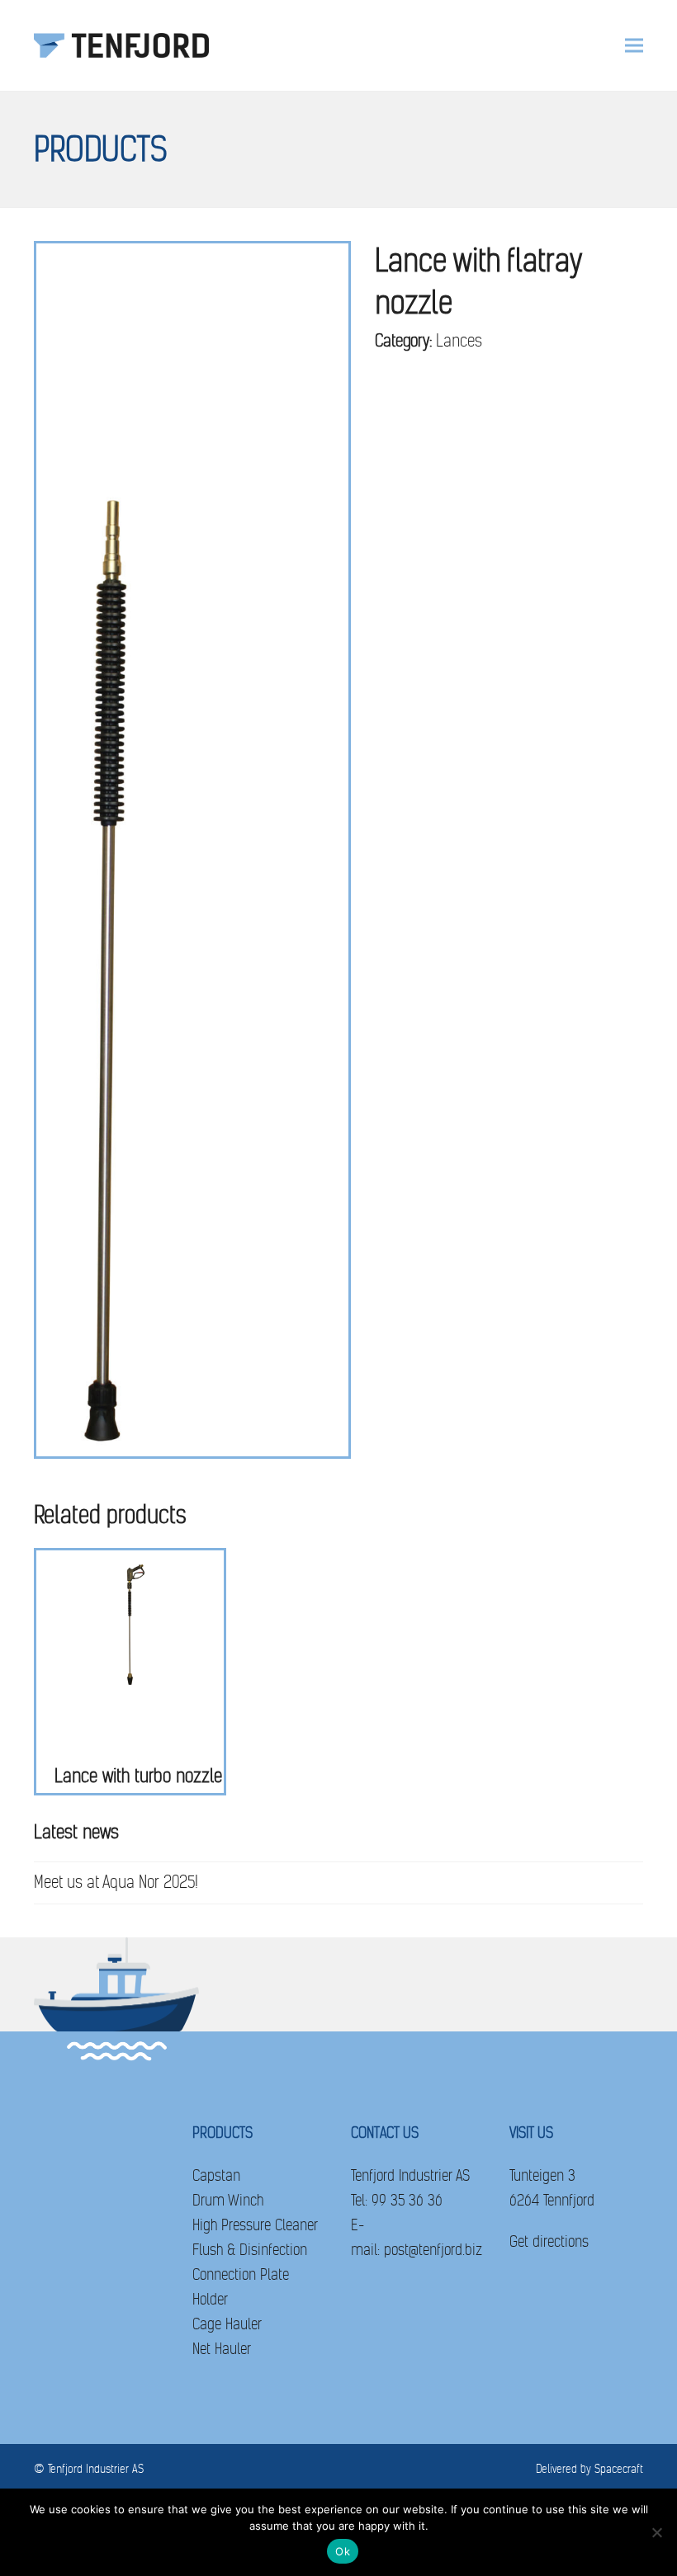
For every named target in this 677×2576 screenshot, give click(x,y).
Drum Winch (228, 2200)
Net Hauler (222, 2349)
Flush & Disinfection (250, 2250)
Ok (343, 2551)
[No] (656, 2532)
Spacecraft (619, 2469)
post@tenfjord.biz (433, 2250)
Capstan (216, 2175)
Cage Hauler (227, 2324)
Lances (459, 341)
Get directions (549, 2241)
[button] (634, 46)
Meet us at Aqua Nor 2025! (116, 1882)
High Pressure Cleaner (255, 2225)
